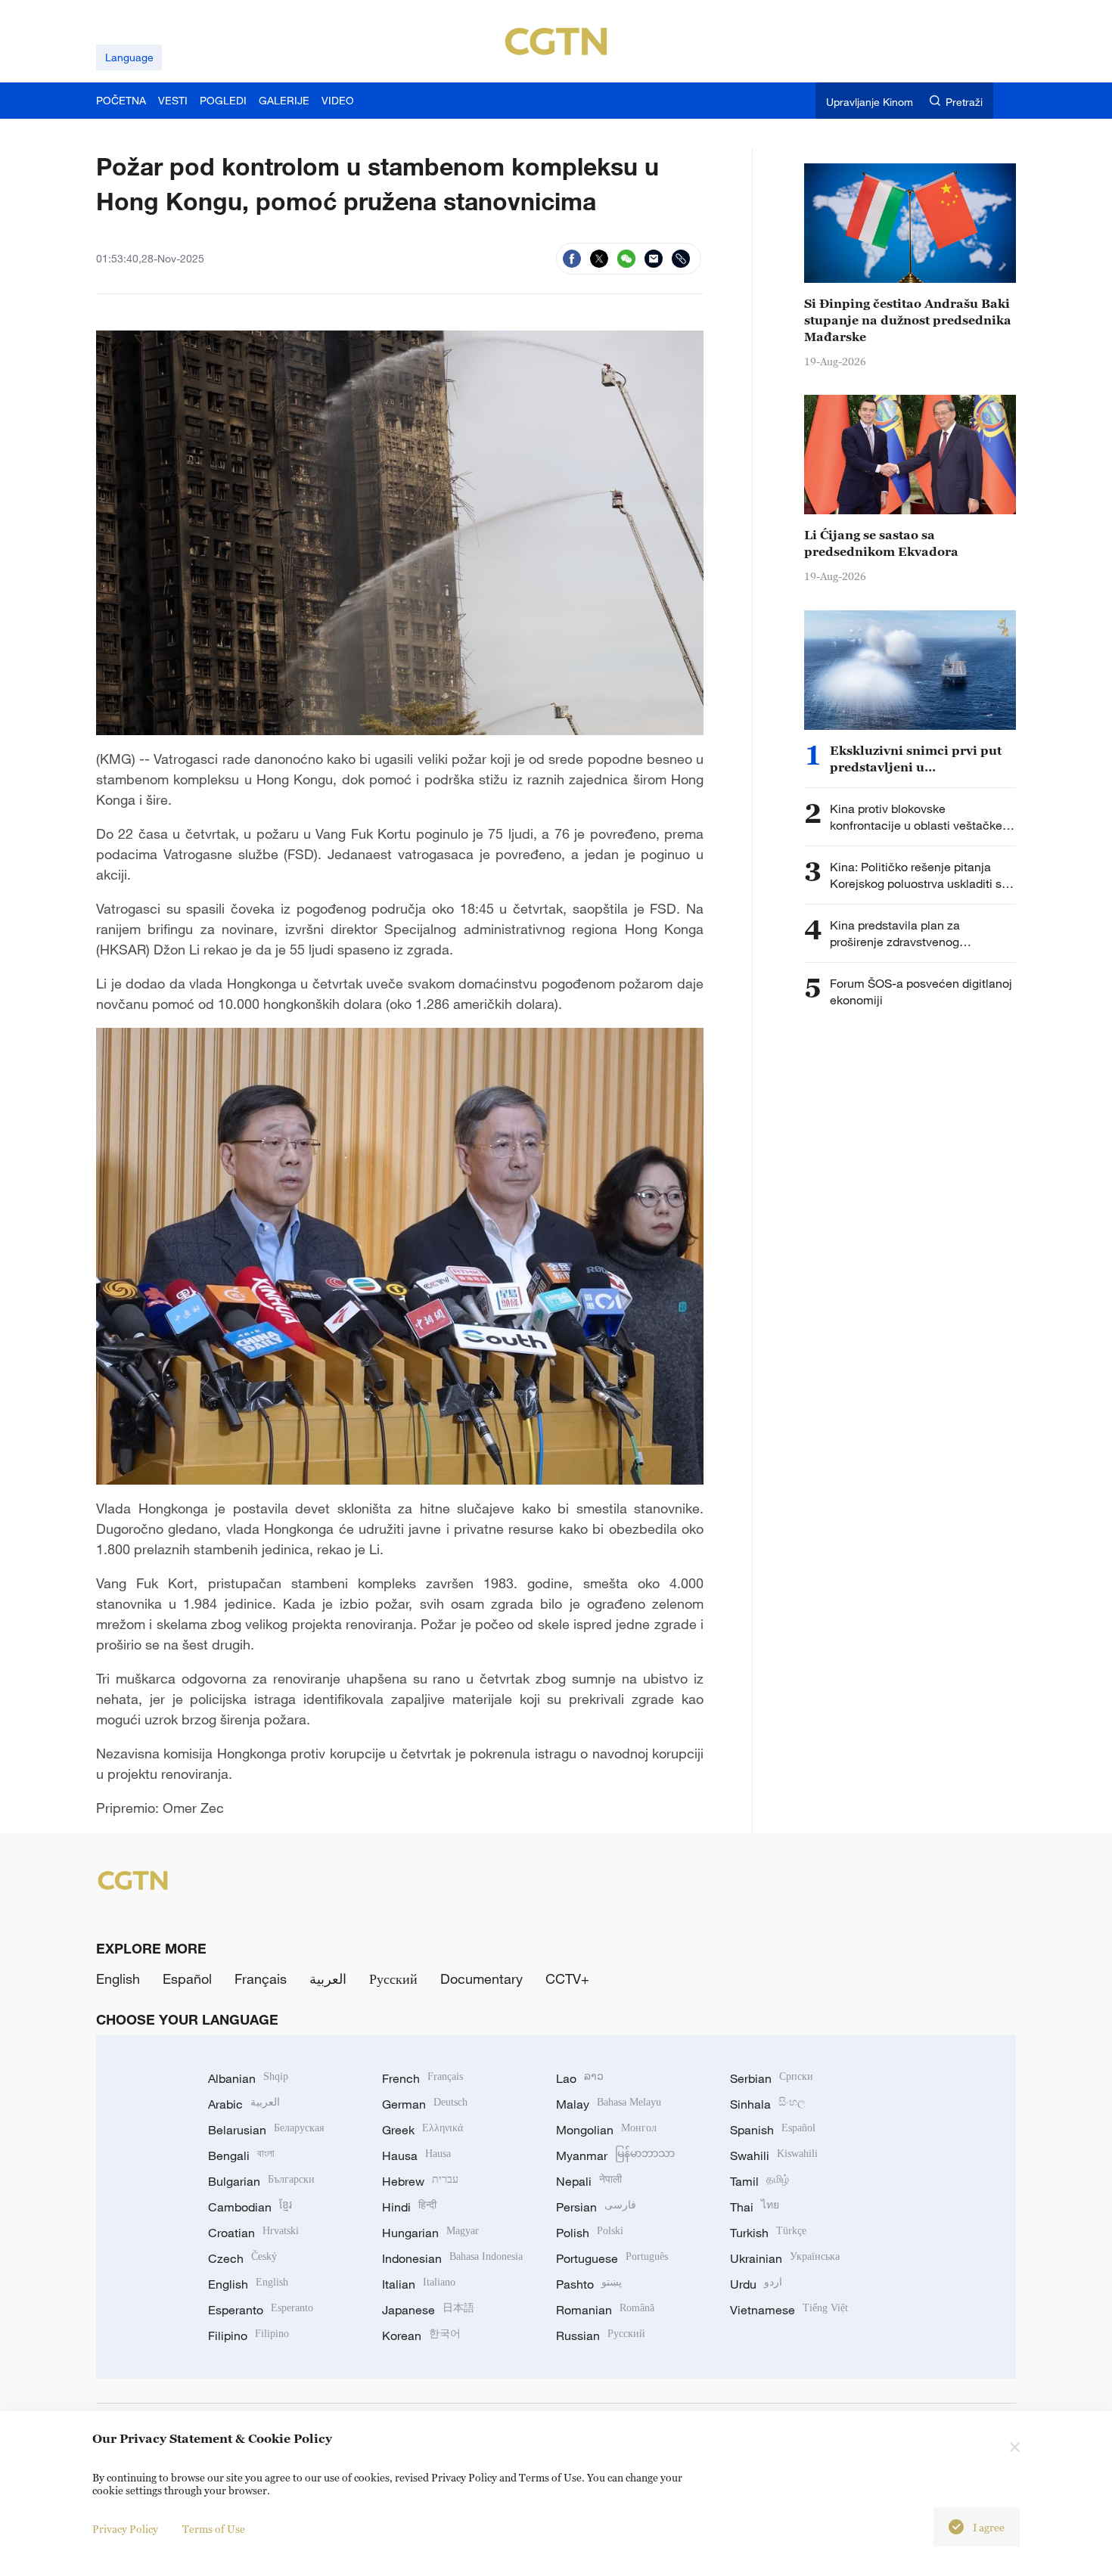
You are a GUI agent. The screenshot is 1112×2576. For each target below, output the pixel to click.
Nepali (589, 2181)
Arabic (244, 2104)
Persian (596, 2207)
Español (187, 1979)
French (422, 2078)
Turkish (768, 2233)
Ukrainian (785, 2258)
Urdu (756, 2284)
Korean (421, 2335)
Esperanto (261, 2310)
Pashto (589, 2284)
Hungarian (430, 2233)
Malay (609, 2104)
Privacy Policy (125, 2529)
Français (261, 1979)
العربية (328, 1979)
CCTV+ (567, 1979)
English (118, 1979)
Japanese (428, 2310)
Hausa (416, 2155)
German (425, 2104)
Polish (590, 2233)
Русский (393, 1979)
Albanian (248, 2078)
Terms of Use (214, 2529)
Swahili (774, 2155)
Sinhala (768, 2104)
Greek (422, 2130)
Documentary (481, 1979)
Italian (419, 2284)
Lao (580, 2078)
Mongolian (606, 2130)
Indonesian (452, 2258)
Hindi (409, 2207)
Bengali (241, 2155)
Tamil (759, 2181)
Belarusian (266, 2130)
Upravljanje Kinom (870, 102)
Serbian (772, 2078)
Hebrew (420, 2181)
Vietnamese (789, 2310)
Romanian (605, 2310)
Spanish (773, 2130)
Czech (242, 2258)
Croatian (253, 2233)
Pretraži (964, 102)
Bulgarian (261, 2181)
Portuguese (612, 2258)
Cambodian (250, 2207)
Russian (601, 2335)
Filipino (248, 2335)
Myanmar (615, 2155)
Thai (755, 2207)
